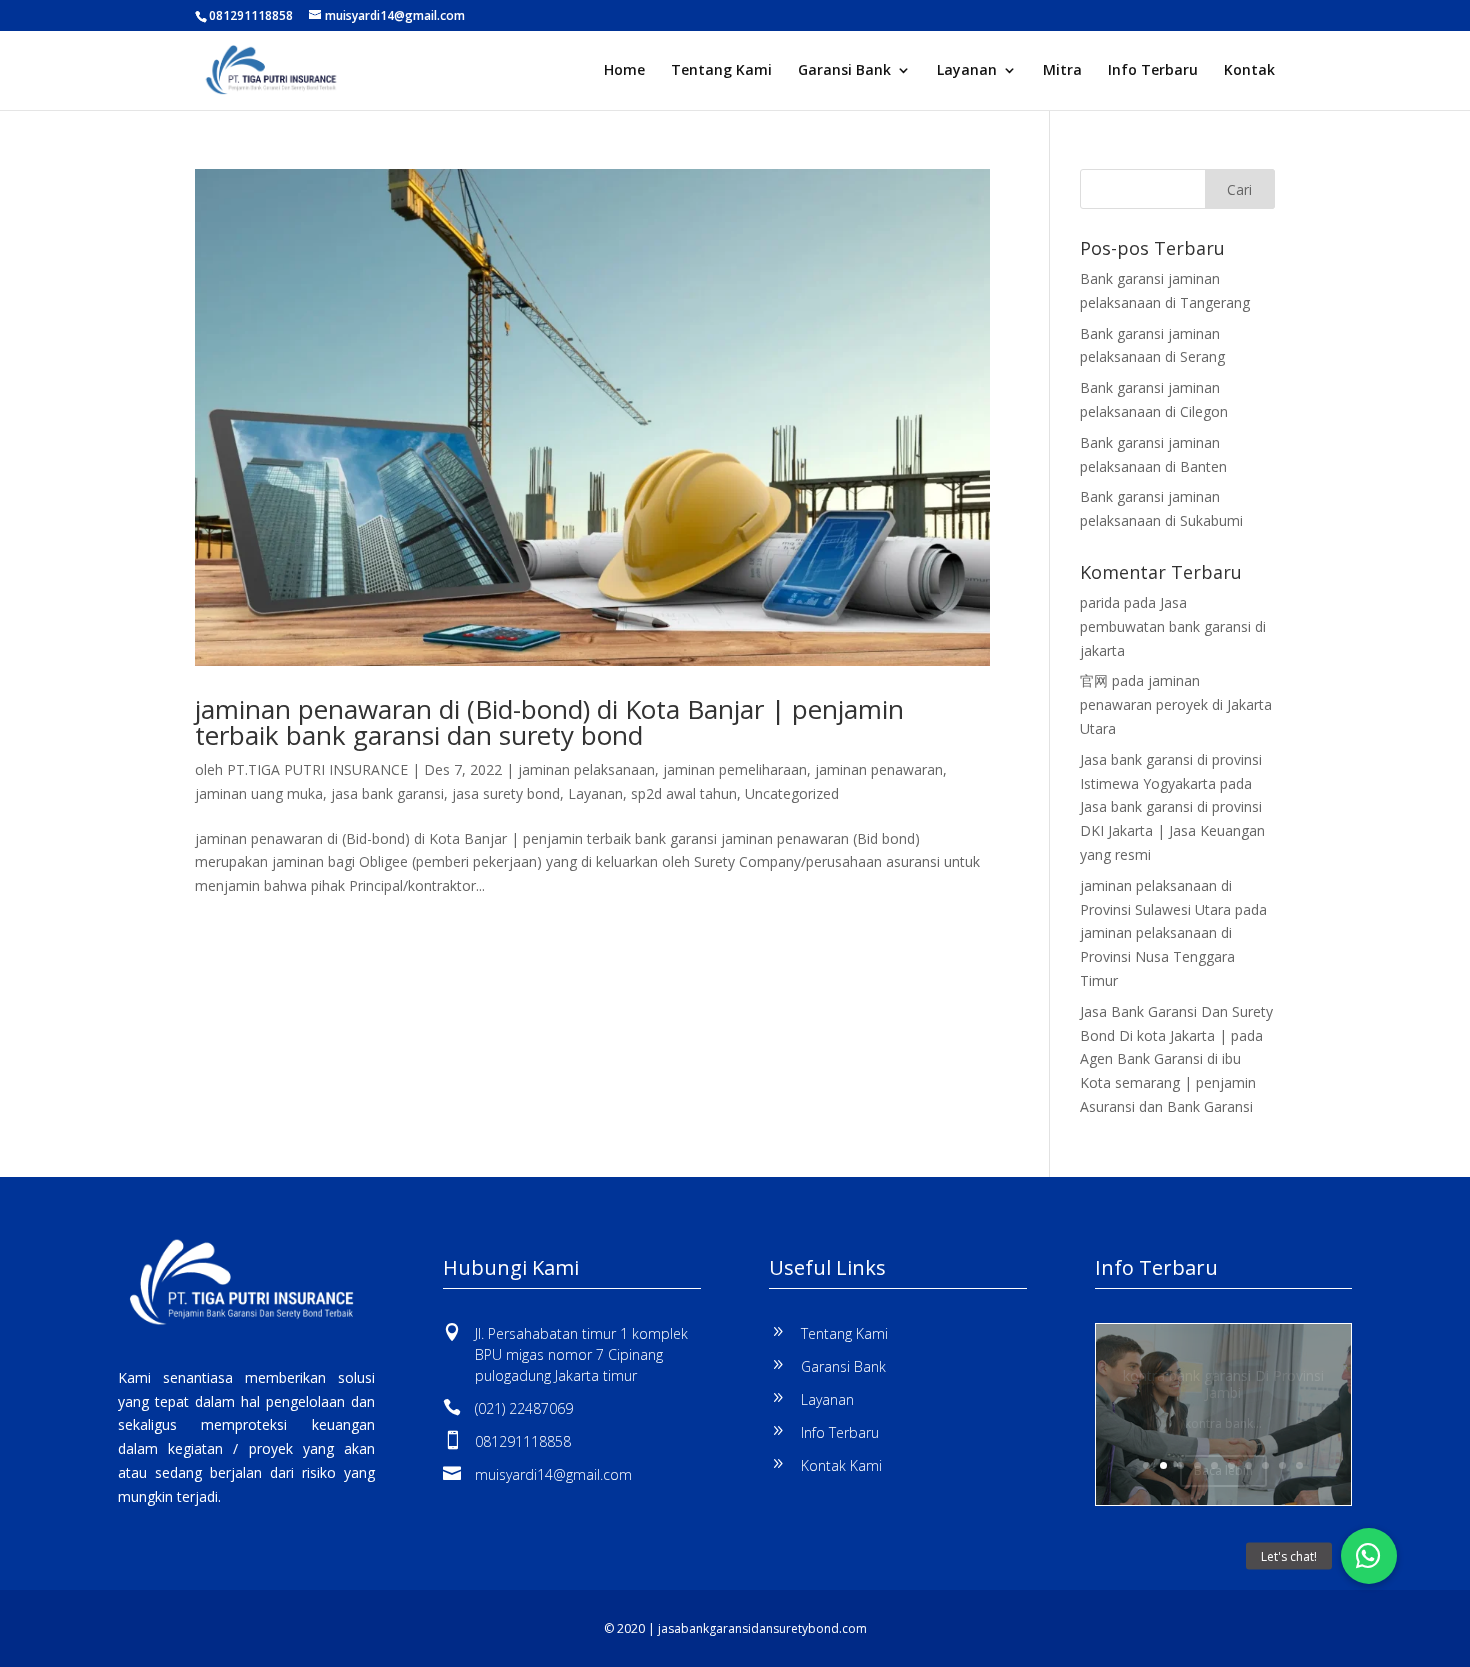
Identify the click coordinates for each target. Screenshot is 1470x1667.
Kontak (1249, 71)
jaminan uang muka (259, 793)
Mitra (1062, 71)
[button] (1369, 1556)
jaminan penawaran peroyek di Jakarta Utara (1176, 704)
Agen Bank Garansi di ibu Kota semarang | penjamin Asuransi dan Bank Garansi (1168, 1082)
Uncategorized (792, 793)
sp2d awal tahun (684, 793)
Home (624, 71)
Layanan (967, 71)
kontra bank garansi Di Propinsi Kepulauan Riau (1223, 1395)
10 (1299, 1465)
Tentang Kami (721, 71)
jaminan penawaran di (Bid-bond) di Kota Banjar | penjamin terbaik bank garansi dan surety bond (549, 722)
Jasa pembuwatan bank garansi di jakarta (1173, 626)
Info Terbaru (1153, 71)
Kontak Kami (841, 1465)
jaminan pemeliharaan (735, 769)
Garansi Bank (844, 71)
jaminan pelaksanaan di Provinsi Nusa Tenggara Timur (1157, 956)
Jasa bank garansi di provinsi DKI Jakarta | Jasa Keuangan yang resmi (1172, 830)
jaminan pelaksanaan (586, 769)
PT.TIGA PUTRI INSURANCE (317, 769)
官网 (1094, 680)
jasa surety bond (506, 793)
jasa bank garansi (387, 793)
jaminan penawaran (879, 769)
